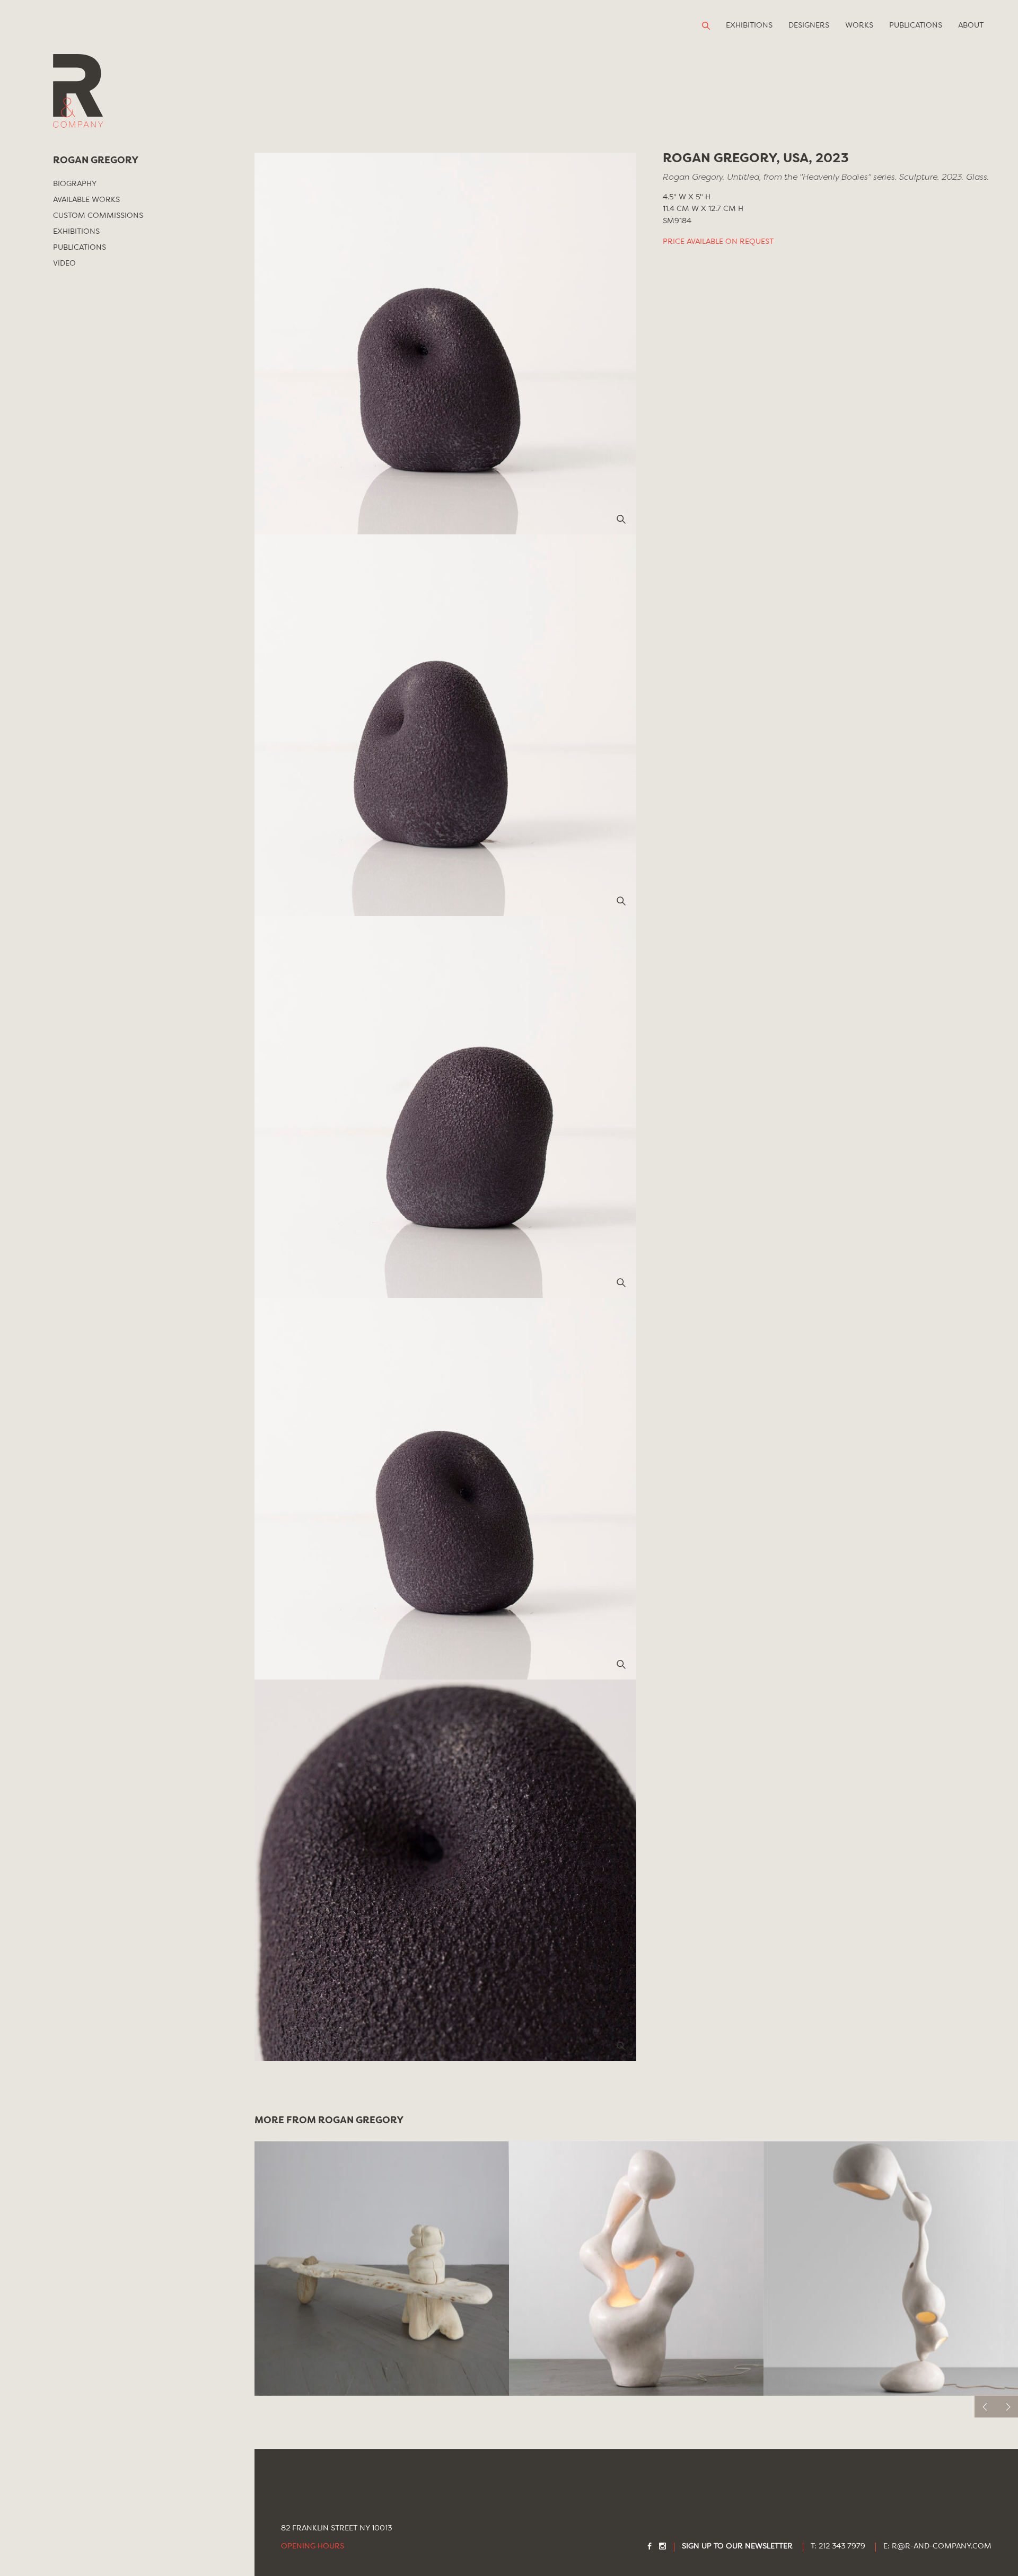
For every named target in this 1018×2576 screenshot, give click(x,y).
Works (859, 25)
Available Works (86, 200)
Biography (75, 184)
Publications (916, 25)
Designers (809, 25)
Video (64, 263)
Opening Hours (313, 2547)
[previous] (985, 2407)
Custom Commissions (98, 216)
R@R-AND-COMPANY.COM (942, 2547)
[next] (1007, 2407)
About (971, 25)
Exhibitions (749, 25)
